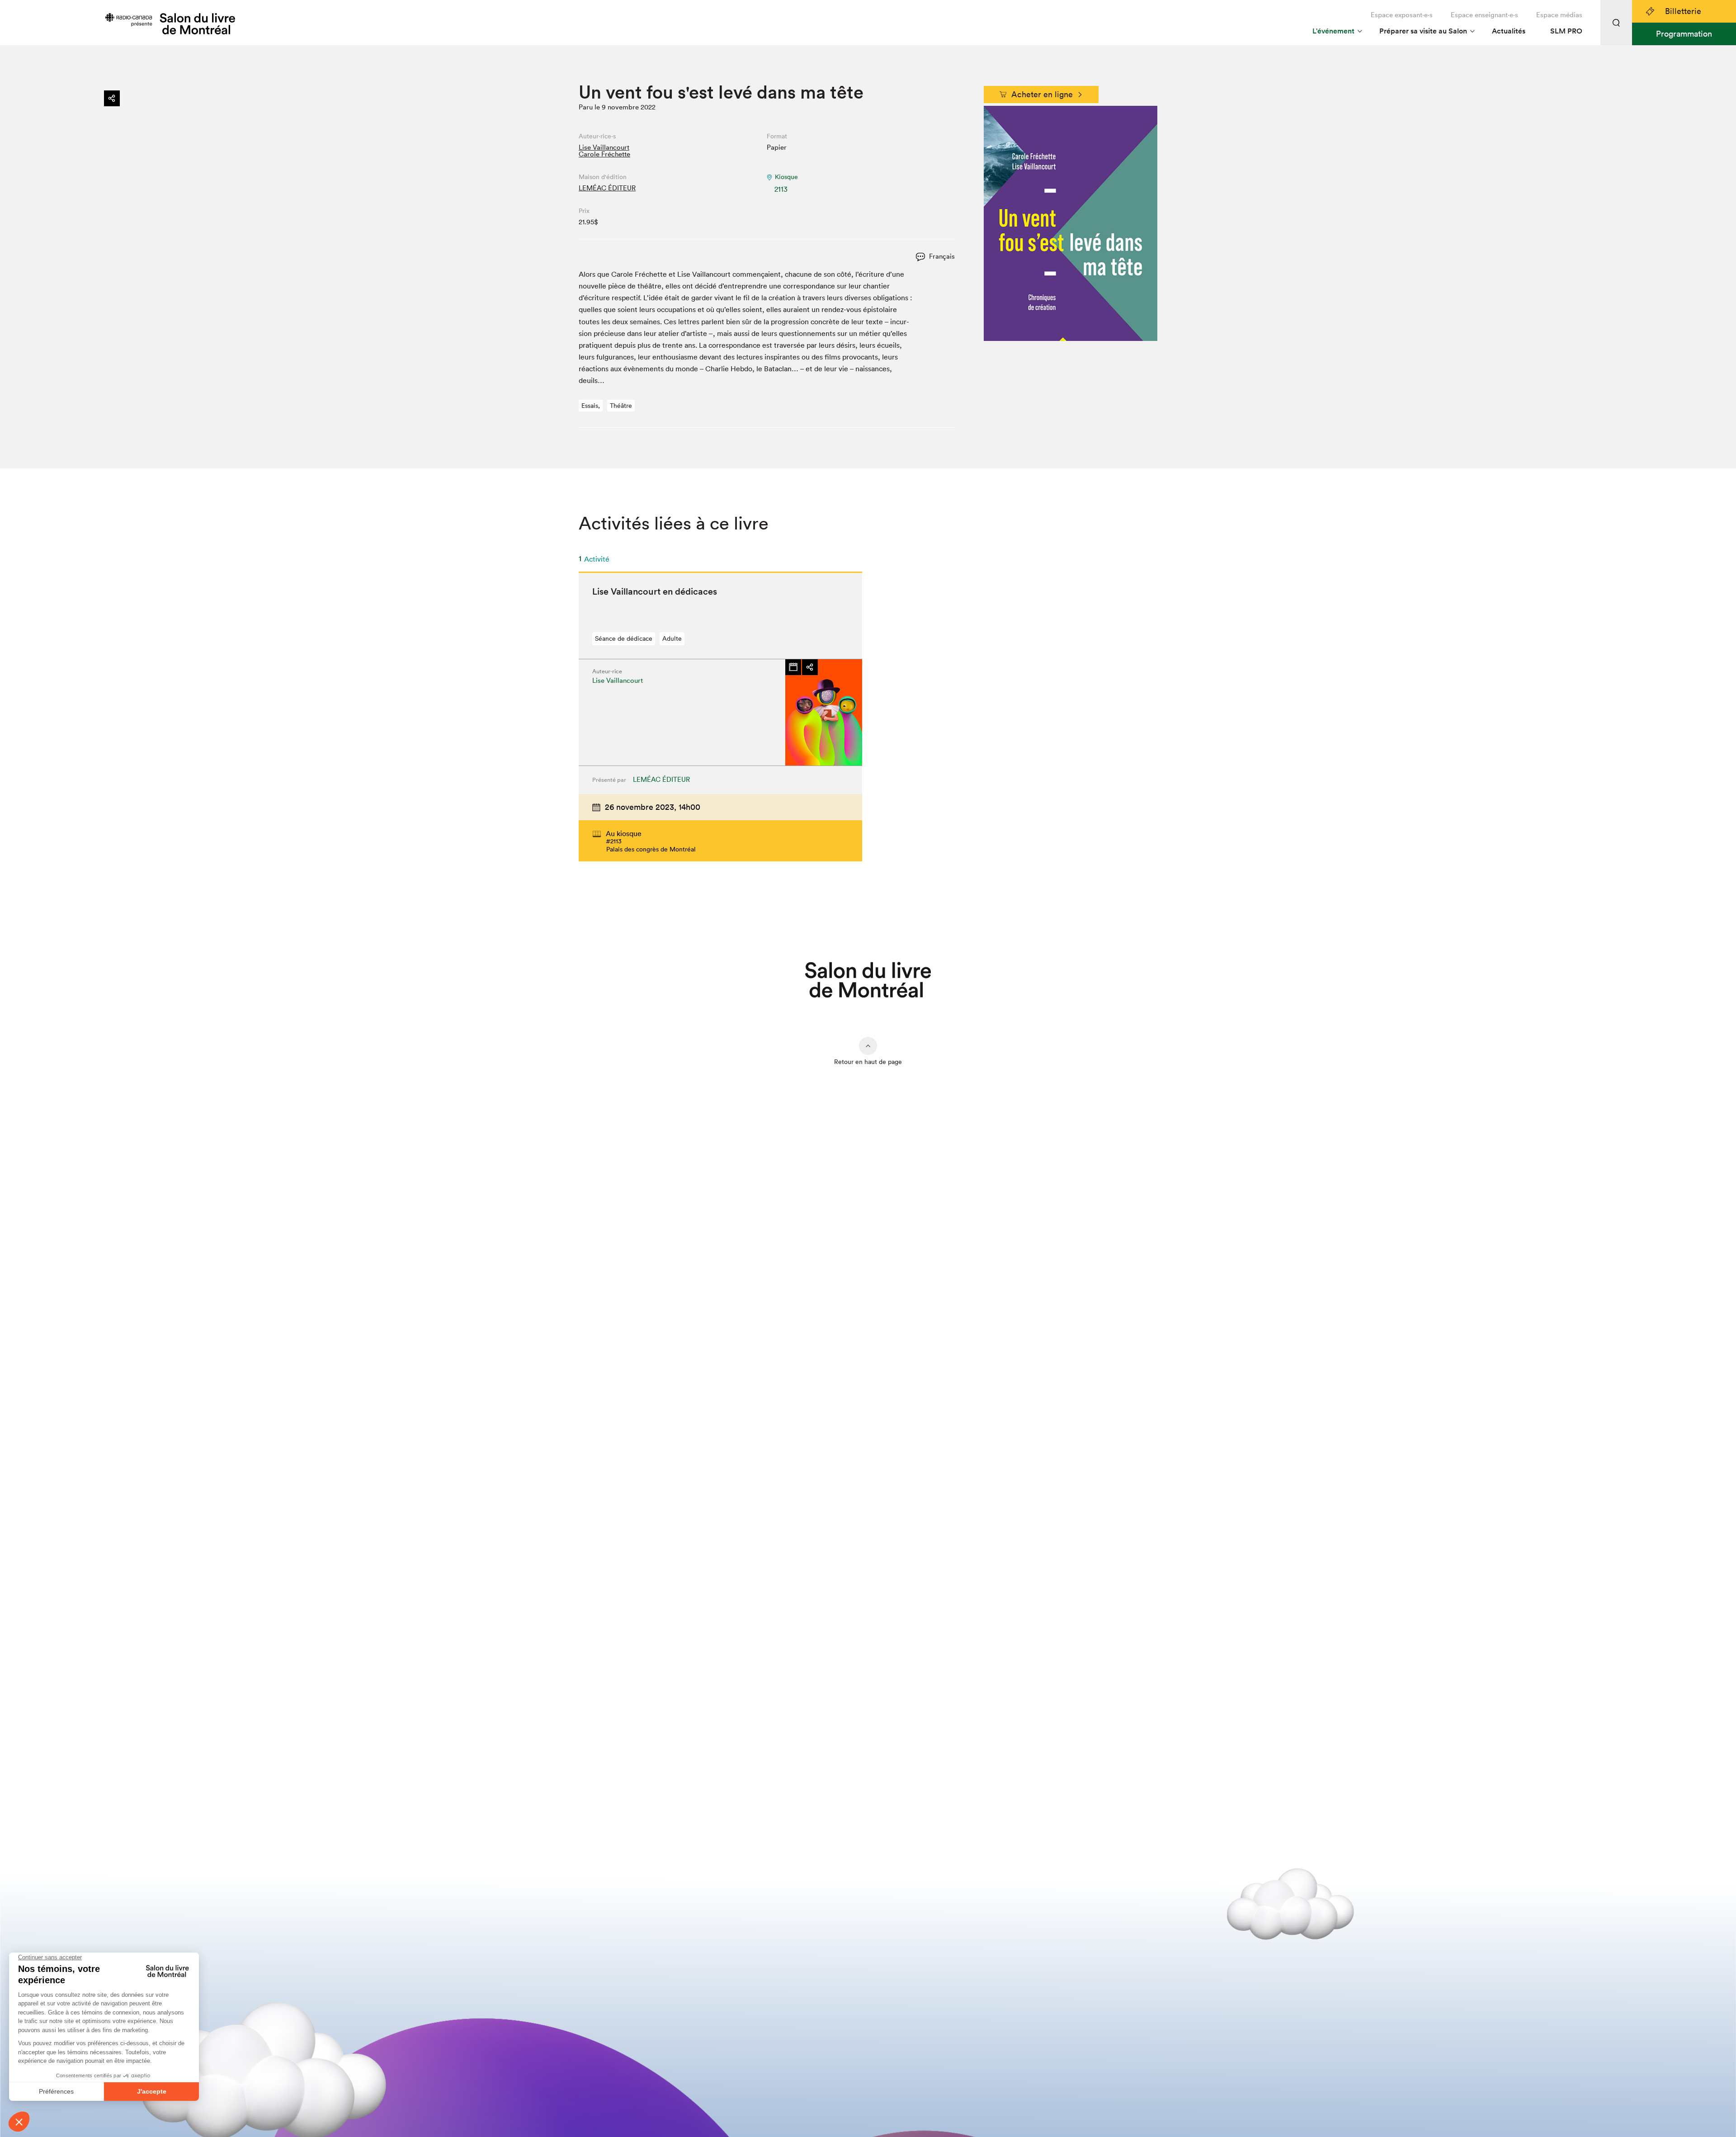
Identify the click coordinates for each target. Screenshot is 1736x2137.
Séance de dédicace (624, 638)
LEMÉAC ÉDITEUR (607, 188)
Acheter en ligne (1042, 94)
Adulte (672, 638)
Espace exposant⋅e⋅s (1402, 15)
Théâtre (621, 406)
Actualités (1509, 31)
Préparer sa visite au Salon (1423, 31)
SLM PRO (1566, 31)
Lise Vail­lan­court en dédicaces (655, 591)
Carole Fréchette (604, 154)
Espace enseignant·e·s (1484, 15)
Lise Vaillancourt (604, 147)
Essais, (591, 406)
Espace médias (1559, 15)
